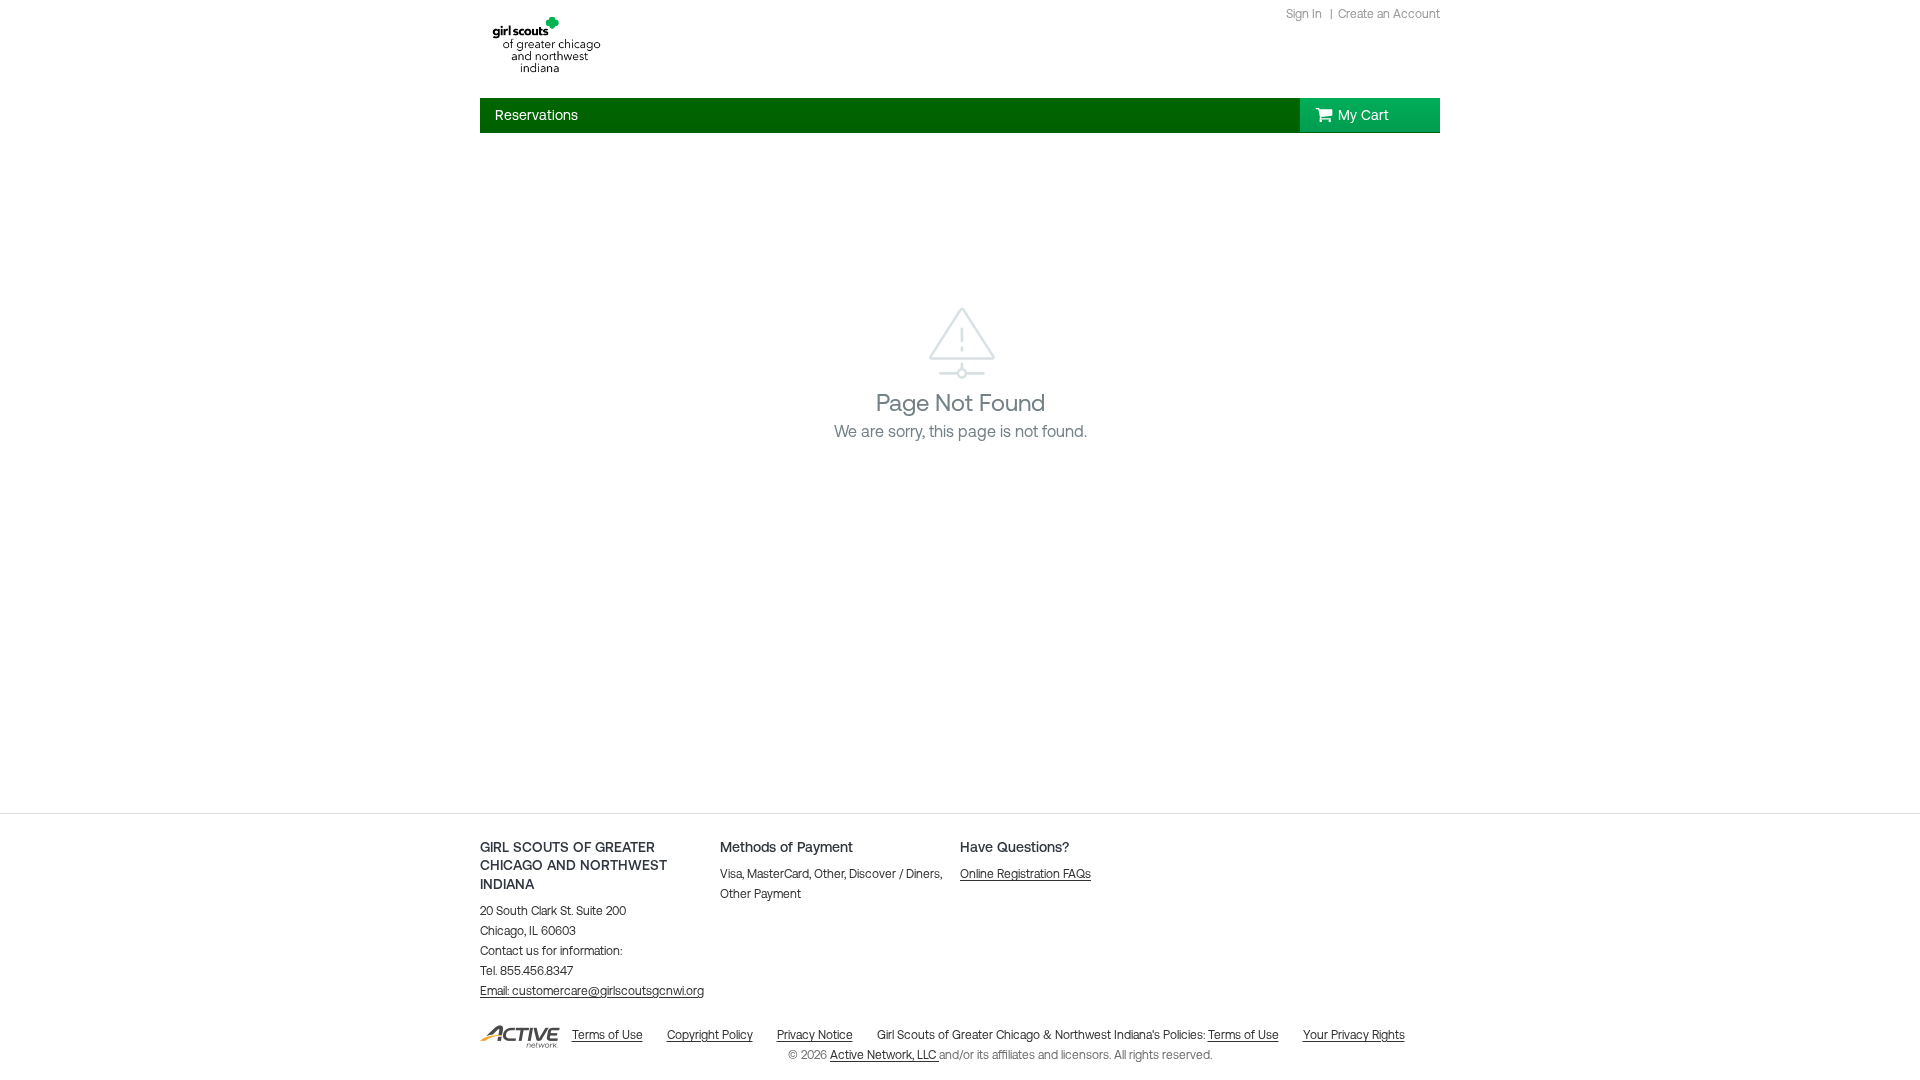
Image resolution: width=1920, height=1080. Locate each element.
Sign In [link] (1304, 14)
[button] (592, 991)
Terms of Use (1243, 1035)
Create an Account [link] (1389, 14)
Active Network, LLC (884, 1055)
